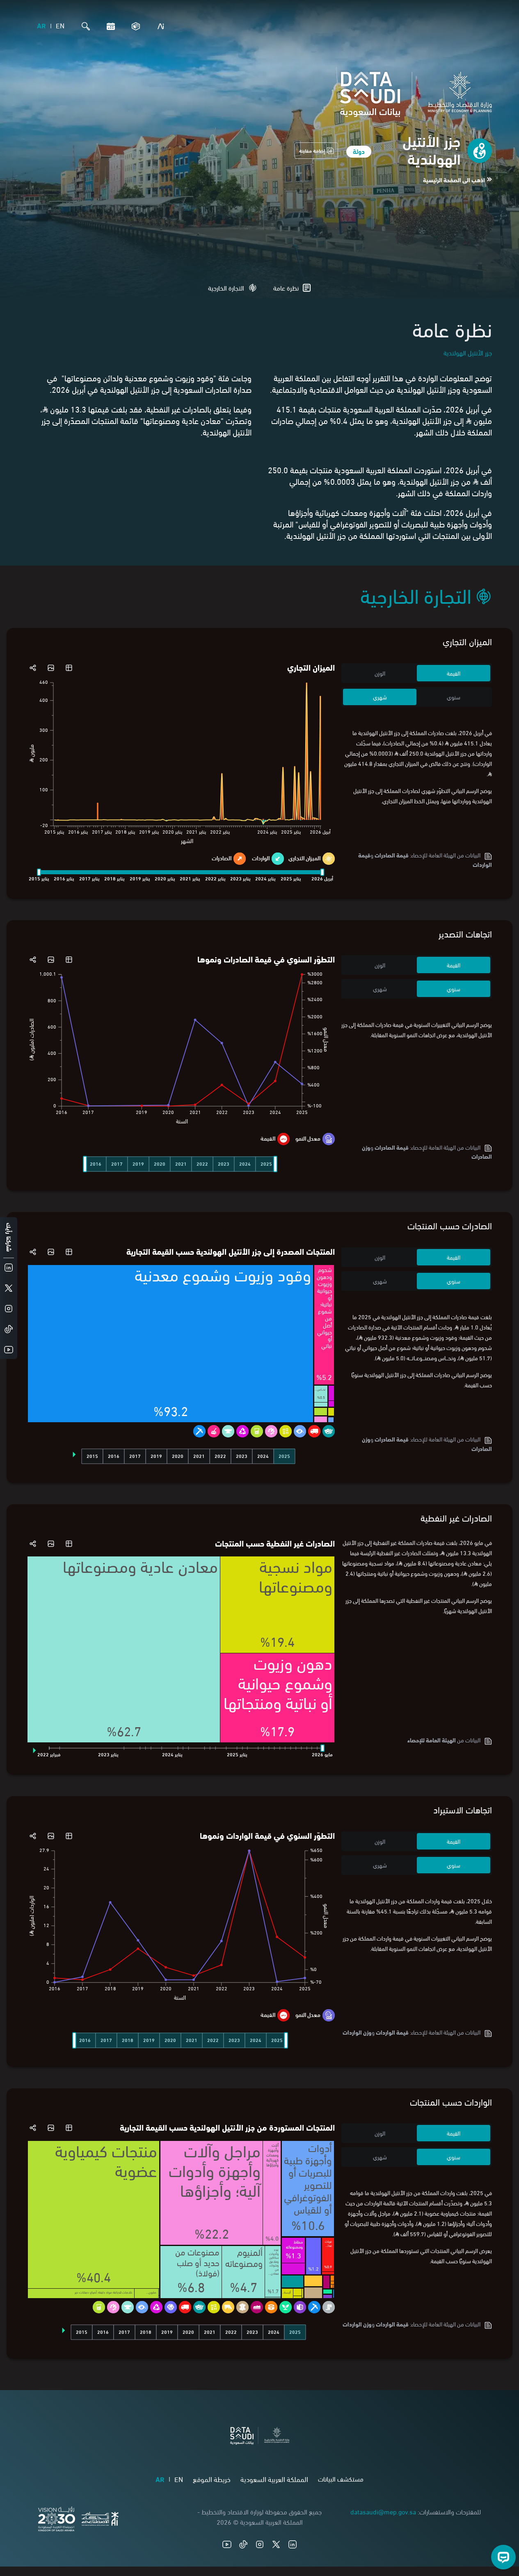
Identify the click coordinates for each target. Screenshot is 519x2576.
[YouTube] (227, 2544)
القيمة (454, 673)
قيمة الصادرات (392, 855)
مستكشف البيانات (341, 2479)
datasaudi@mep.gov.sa (383, 2511)
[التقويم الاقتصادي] (109, 26)
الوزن (380, 673)
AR (41, 25)
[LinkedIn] (293, 2544)
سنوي (454, 697)
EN (60, 25)
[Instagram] (260, 2544)
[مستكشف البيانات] (134, 26)
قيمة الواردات (392, 2032)
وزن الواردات (357, 2032)
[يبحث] (84, 26)
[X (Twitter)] (276, 2544)
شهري (380, 697)
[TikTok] (243, 2544)
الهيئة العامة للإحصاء (432, 1740)
